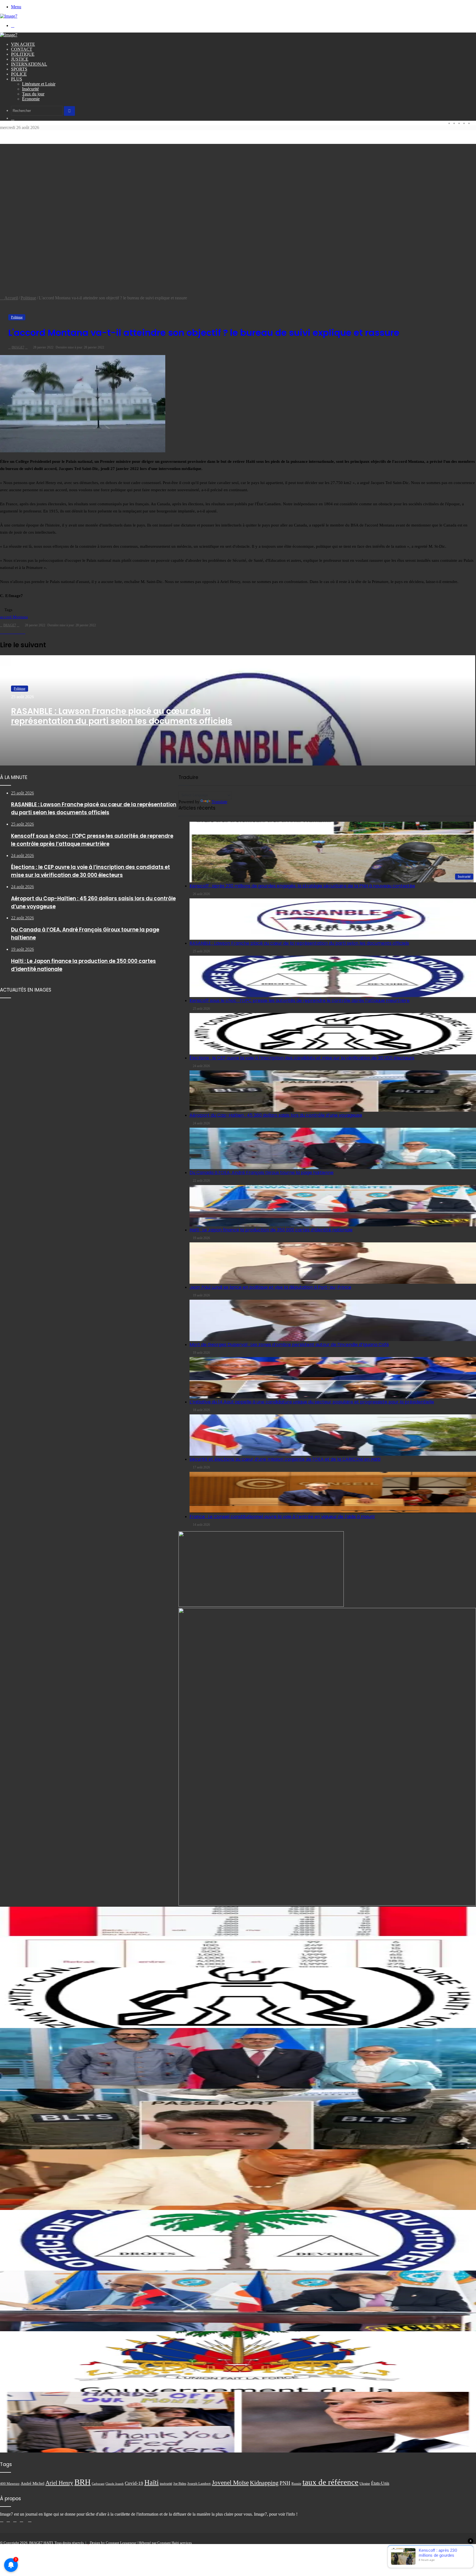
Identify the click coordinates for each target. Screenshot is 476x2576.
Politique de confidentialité (435, 2547)
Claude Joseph (115, 2484)
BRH (83, 2482)
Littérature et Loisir (39, 84)
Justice (20, 59)
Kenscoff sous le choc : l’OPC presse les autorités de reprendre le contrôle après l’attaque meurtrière (300, 1000)
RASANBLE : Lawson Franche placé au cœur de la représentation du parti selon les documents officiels (122, 716)
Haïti (152, 2482)
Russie (296, 2484)
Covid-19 (134, 2483)
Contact (22, 49)
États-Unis (380, 2483)
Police (19, 74)
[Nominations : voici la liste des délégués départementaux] (238, 2362)
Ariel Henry (59, 2483)
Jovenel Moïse (230, 2483)
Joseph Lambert (199, 2484)
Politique (23, 54)
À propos (385, 2547)
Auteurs (468, 2547)
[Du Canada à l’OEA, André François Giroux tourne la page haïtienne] (238, 2058)
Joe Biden (180, 2484)
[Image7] (9, 16)
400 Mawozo (10, 2484)
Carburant (98, 2484)
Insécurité (30, 89)
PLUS (17, 79)
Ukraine (365, 2484)
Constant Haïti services (175, 2543)
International (29, 64)
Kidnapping (264, 2483)
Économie (31, 99)
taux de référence (330, 2482)
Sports (19, 69)
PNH (285, 2483)
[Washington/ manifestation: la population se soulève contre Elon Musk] (238, 2422)
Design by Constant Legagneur (113, 2543)
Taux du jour (33, 94)
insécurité (166, 2484)
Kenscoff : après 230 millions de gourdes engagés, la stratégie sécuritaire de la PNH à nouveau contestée (302, 886)
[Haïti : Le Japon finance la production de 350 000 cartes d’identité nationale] (238, 2301)
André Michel (33, 2483)
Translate (219, 802)
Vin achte (23, 44)
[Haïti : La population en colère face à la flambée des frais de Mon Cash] (238, 1485)
